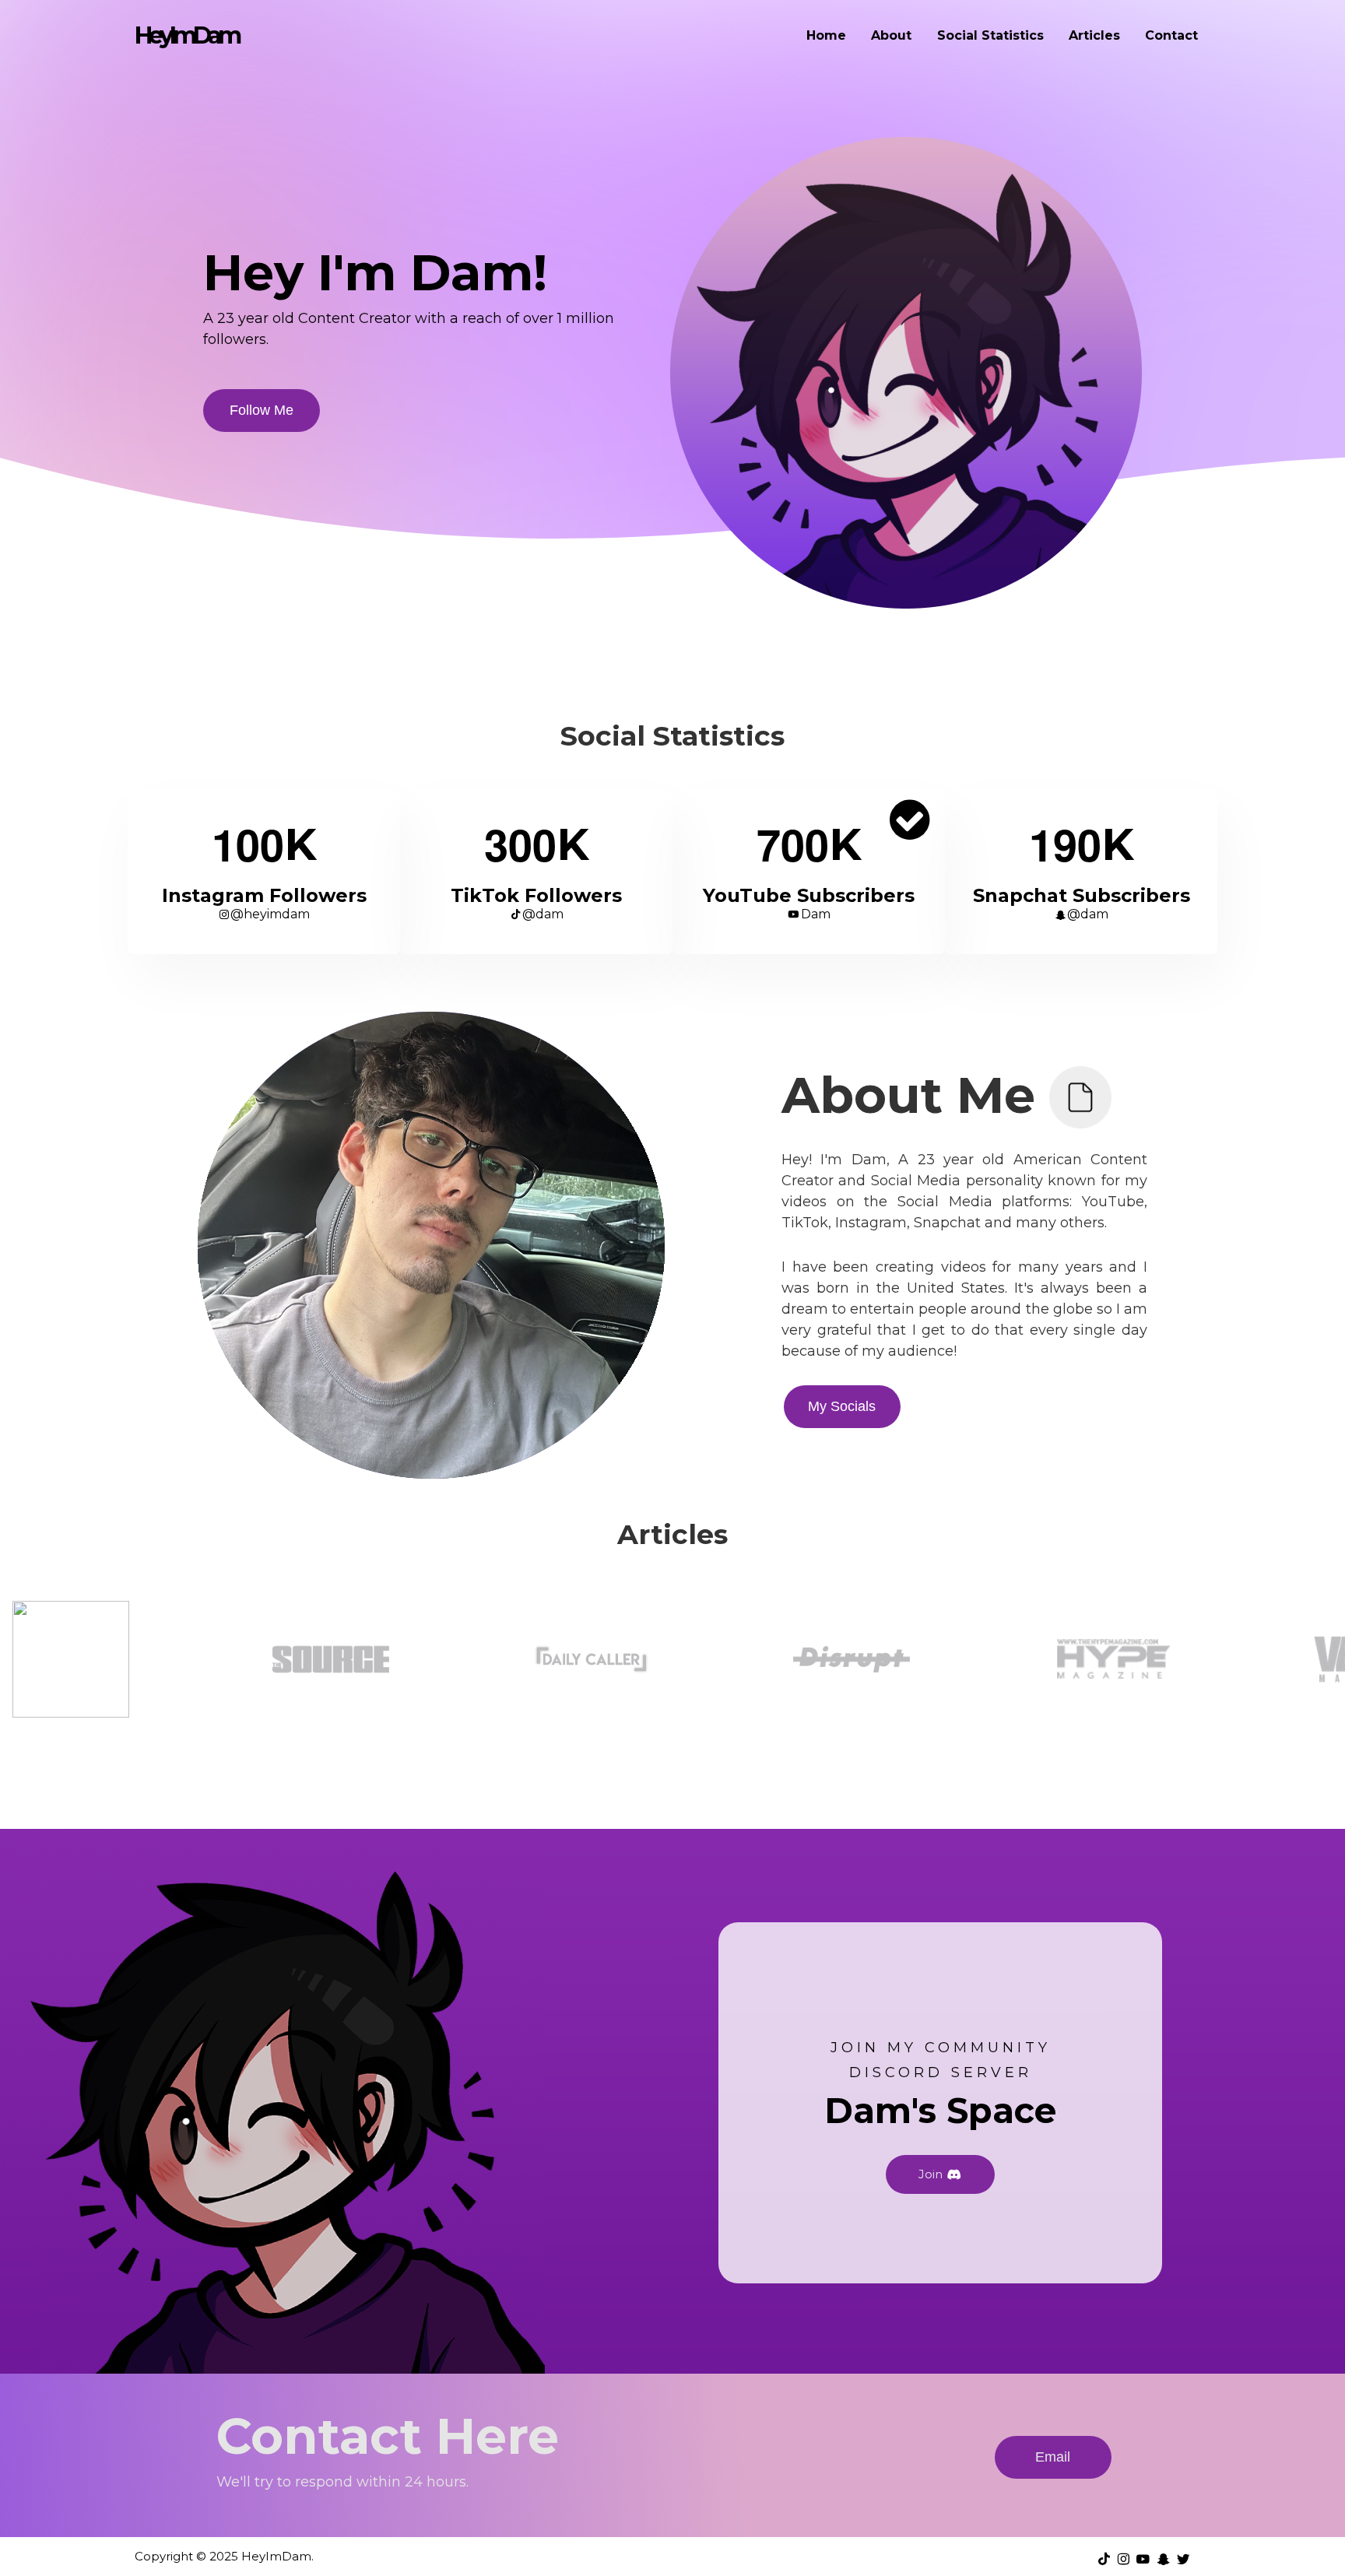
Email (1053, 2457)
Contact (1171, 35)
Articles (1094, 35)
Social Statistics (990, 35)
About (891, 35)
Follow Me (262, 410)
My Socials (842, 1406)
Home (826, 35)
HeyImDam (186, 35)
